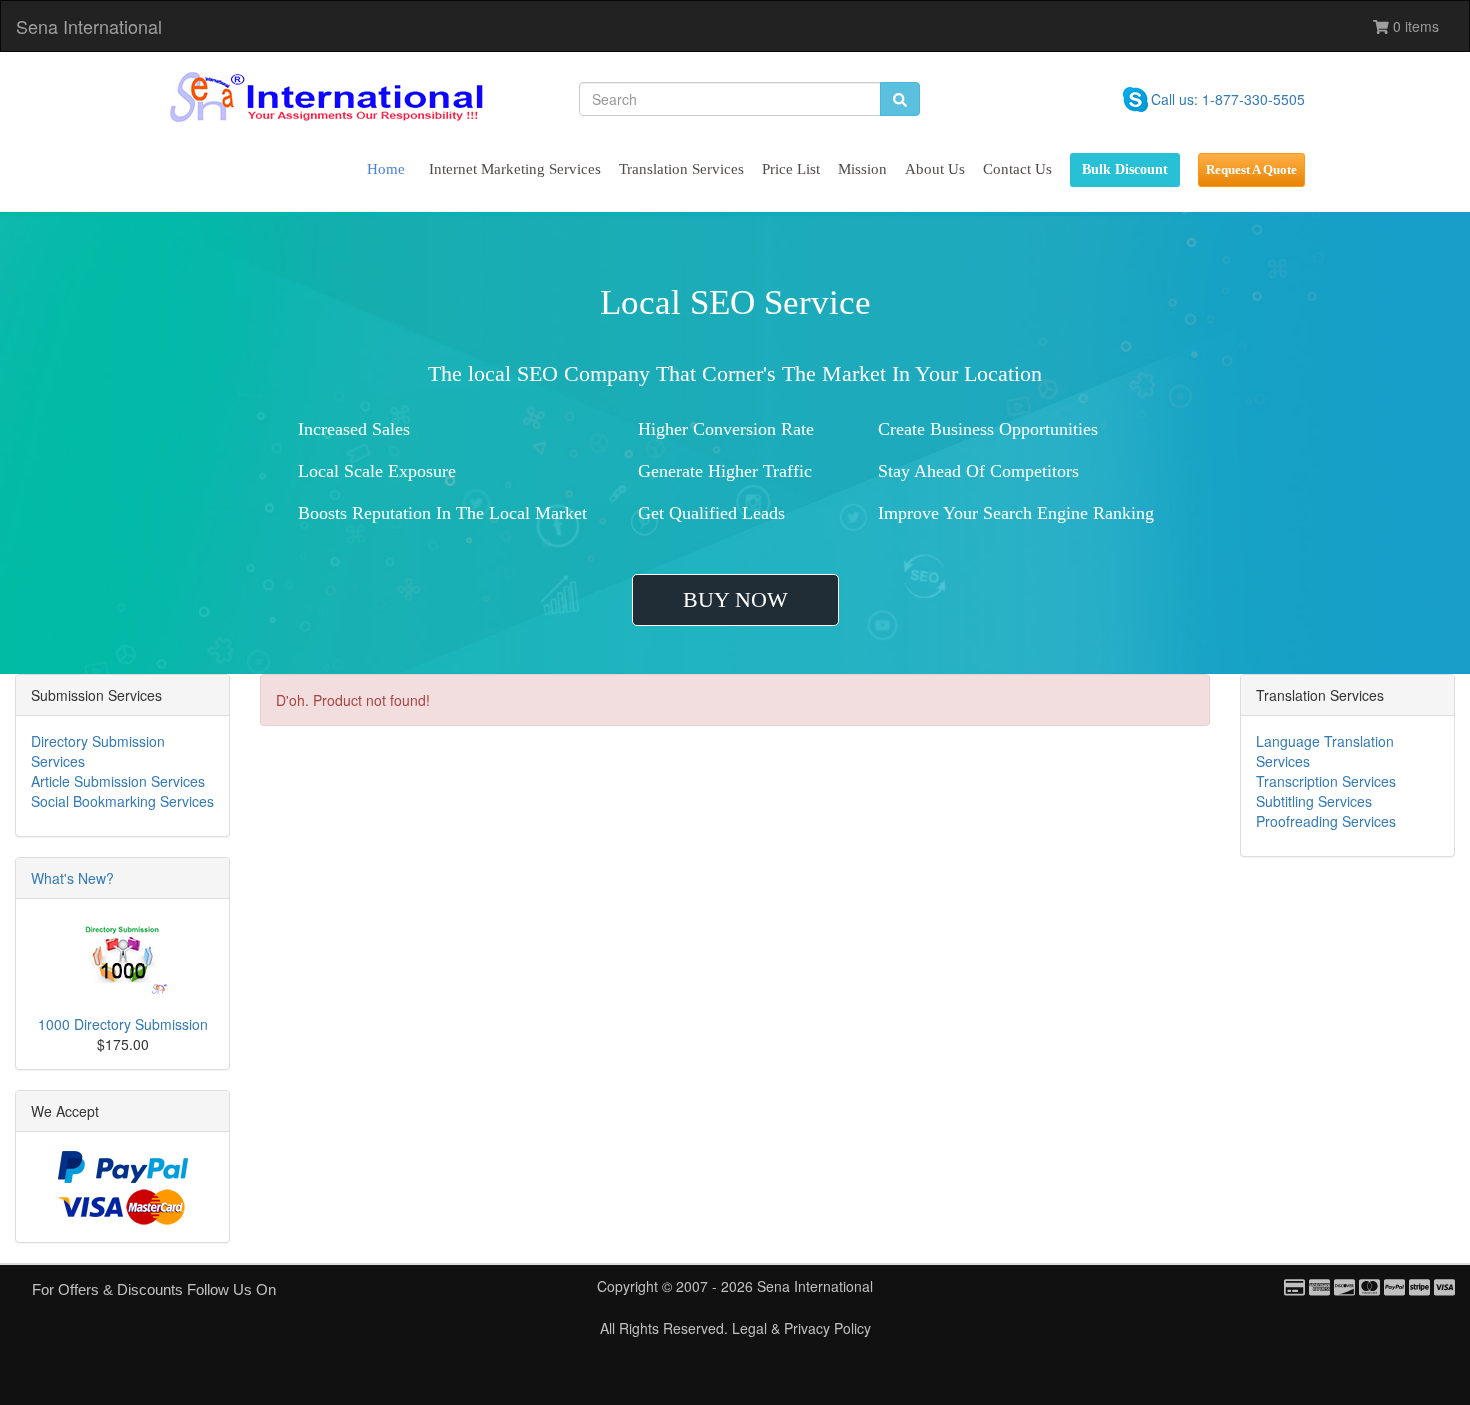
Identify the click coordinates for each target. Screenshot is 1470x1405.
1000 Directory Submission (123, 1024)
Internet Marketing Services (515, 169)
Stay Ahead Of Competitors (978, 471)
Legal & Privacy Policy (801, 1328)
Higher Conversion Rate (726, 429)
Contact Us (1017, 169)
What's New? (72, 878)
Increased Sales (354, 429)
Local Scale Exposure (377, 471)
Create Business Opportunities (988, 429)
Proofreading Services (1326, 821)
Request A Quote (1251, 169)
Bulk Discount (1125, 169)
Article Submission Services (118, 781)
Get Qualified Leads (711, 513)
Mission (862, 169)
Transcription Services (1326, 781)
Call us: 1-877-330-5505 (1228, 99)
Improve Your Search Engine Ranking (1016, 513)
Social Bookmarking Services (122, 801)
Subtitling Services (1314, 801)
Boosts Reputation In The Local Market (442, 513)
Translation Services (681, 169)
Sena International (89, 26)
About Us (935, 169)
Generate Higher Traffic (725, 471)
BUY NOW (735, 599)
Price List (791, 169)
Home (386, 169)
